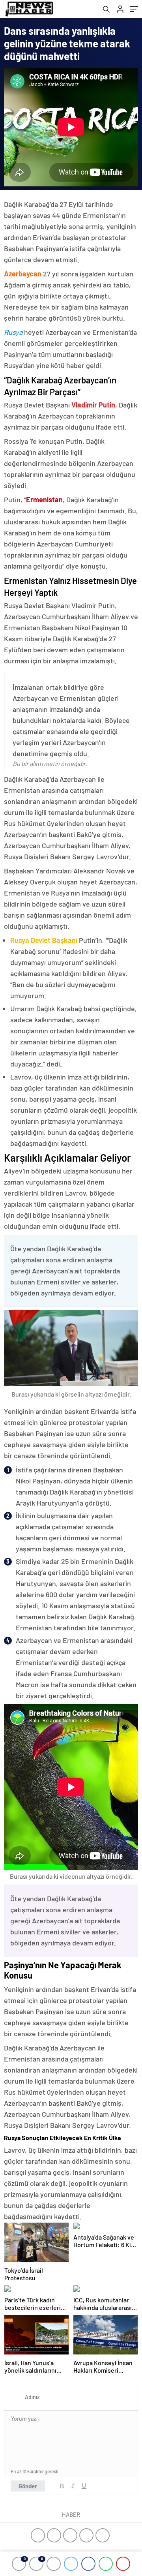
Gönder (28, 2486)
